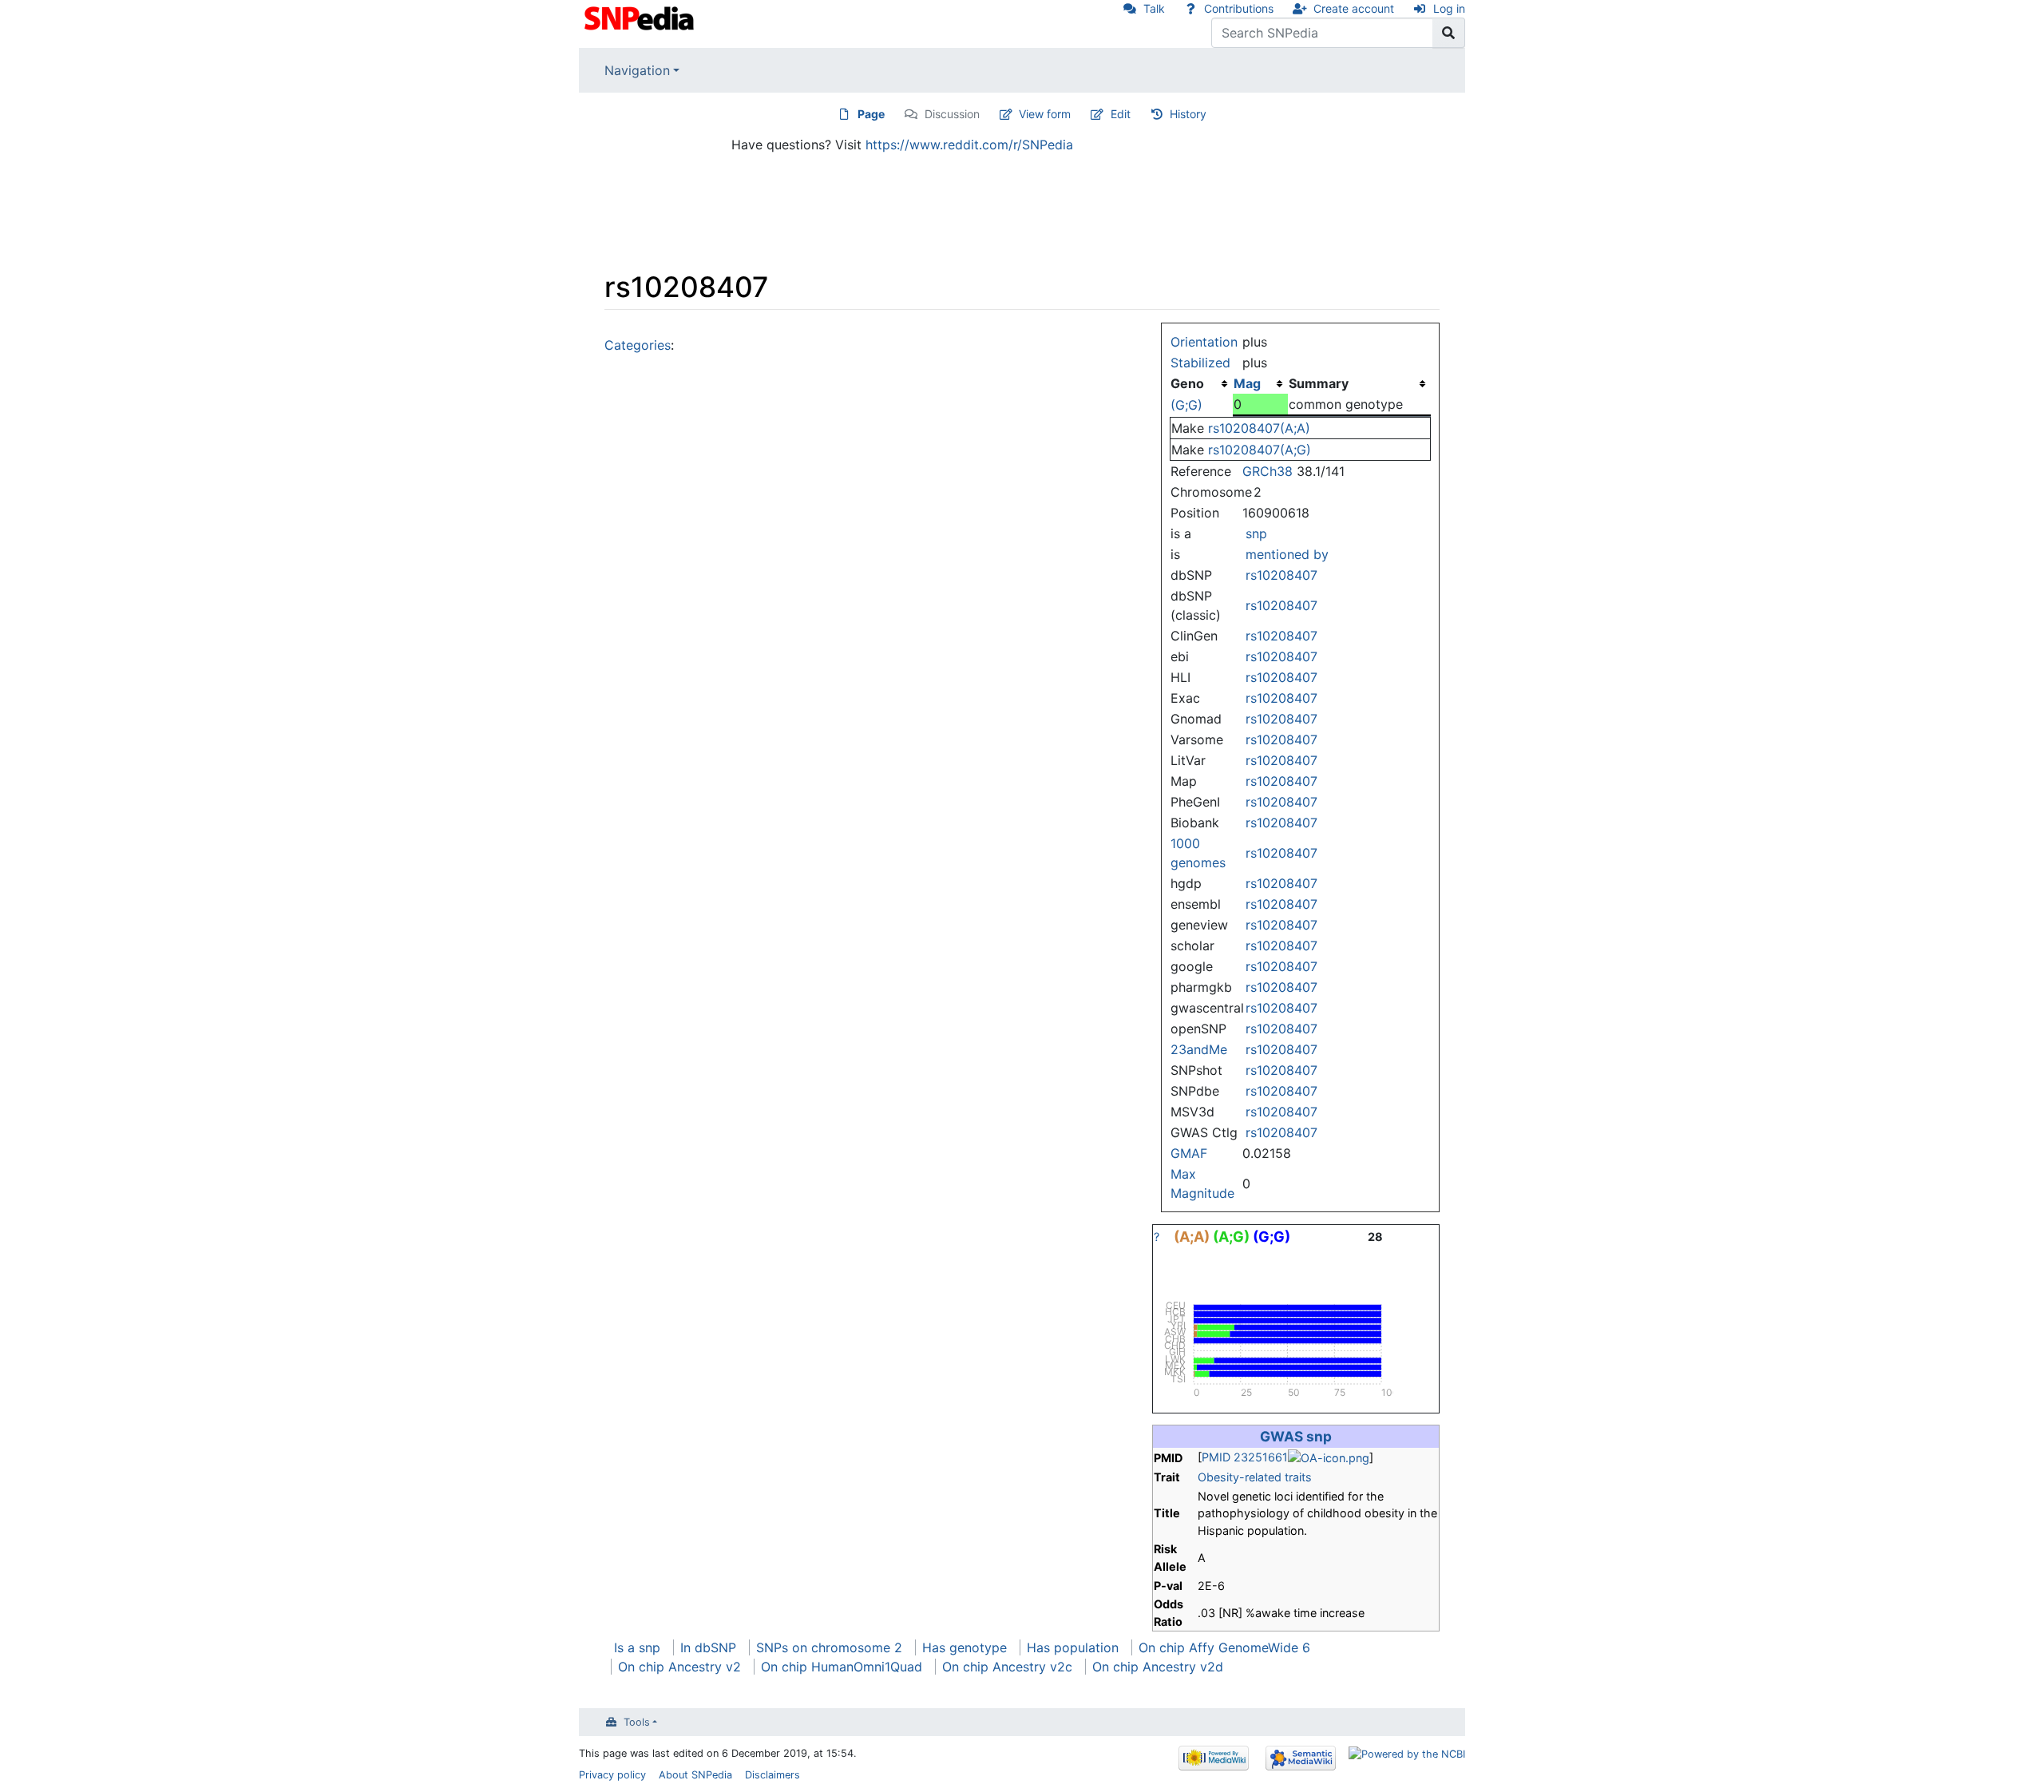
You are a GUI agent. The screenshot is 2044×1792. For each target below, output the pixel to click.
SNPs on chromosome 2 (829, 1647)
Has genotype (965, 1647)
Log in (1449, 8)
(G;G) (1186, 405)
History (1188, 114)
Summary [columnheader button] (1319, 383)
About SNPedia (695, 1775)
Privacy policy (612, 1775)
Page (871, 114)
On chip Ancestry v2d (1158, 1667)
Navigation (637, 70)
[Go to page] (1449, 33)
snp (1256, 533)
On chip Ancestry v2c (1007, 1667)
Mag (1247, 383)
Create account (1354, 8)
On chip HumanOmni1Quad (842, 1667)
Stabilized (1200, 363)
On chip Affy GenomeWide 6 (1224, 1647)
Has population (1073, 1647)
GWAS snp (1296, 1436)
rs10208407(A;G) (1260, 450)
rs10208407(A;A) (1259, 428)
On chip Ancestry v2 (679, 1667)
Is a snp (637, 1647)
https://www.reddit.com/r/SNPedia (969, 145)
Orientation (1204, 342)
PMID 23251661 (1245, 1457)
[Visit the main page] (641, 17)
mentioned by (1287, 554)
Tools (637, 1722)
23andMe (1199, 1049)
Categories (638, 345)
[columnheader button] (1260, 383)
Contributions (1239, 8)
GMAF (1189, 1153)
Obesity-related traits (1255, 1477)
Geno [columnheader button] (1187, 383)
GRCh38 (1268, 471)
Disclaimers (772, 1775)
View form (1045, 114)
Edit (1121, 114)
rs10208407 (1281, 575)
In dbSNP (708, 1647)
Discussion (952, 114)
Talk (1154, 8)
